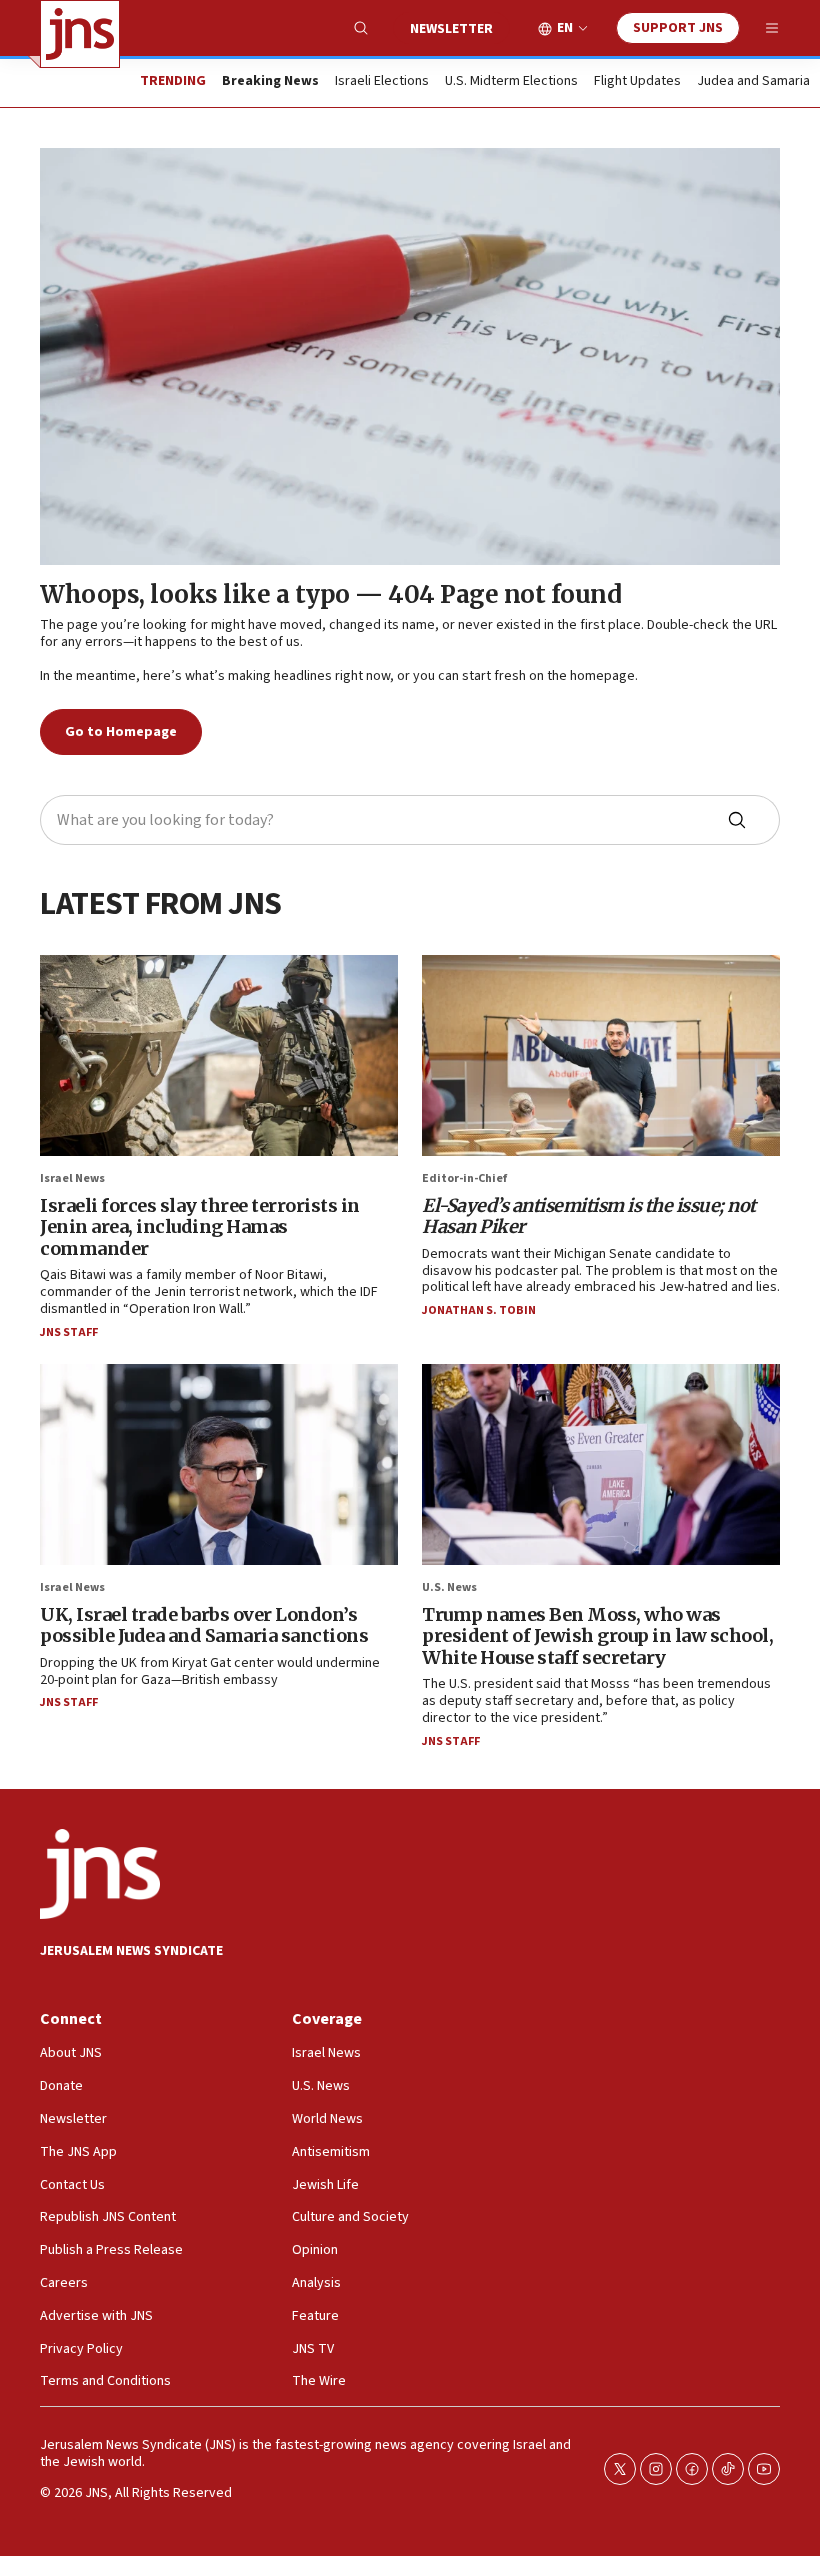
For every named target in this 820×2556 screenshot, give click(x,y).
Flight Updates (637, 82)
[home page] (80, 34)
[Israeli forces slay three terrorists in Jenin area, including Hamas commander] (219, 1055)
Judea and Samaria (753, 82)
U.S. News (449, 1587)
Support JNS (678, 28)
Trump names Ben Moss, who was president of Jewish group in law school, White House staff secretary (597, 1636)
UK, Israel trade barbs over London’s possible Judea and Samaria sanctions (204, 1625)
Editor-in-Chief (464, 1178)
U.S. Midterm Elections (511, 82)
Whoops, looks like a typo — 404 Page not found (330, 594)
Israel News (72, 1178)
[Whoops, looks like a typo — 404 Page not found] (410, 356)
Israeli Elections (382, 82)
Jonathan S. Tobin (479, 1310)
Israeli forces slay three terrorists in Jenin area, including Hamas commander (200, 1227)
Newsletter (451, 29)
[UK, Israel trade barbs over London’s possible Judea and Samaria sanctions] (219, 1464)
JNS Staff (69, 1332)
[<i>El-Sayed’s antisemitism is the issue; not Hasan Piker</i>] (601, 1055)
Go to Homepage (121, 732)
